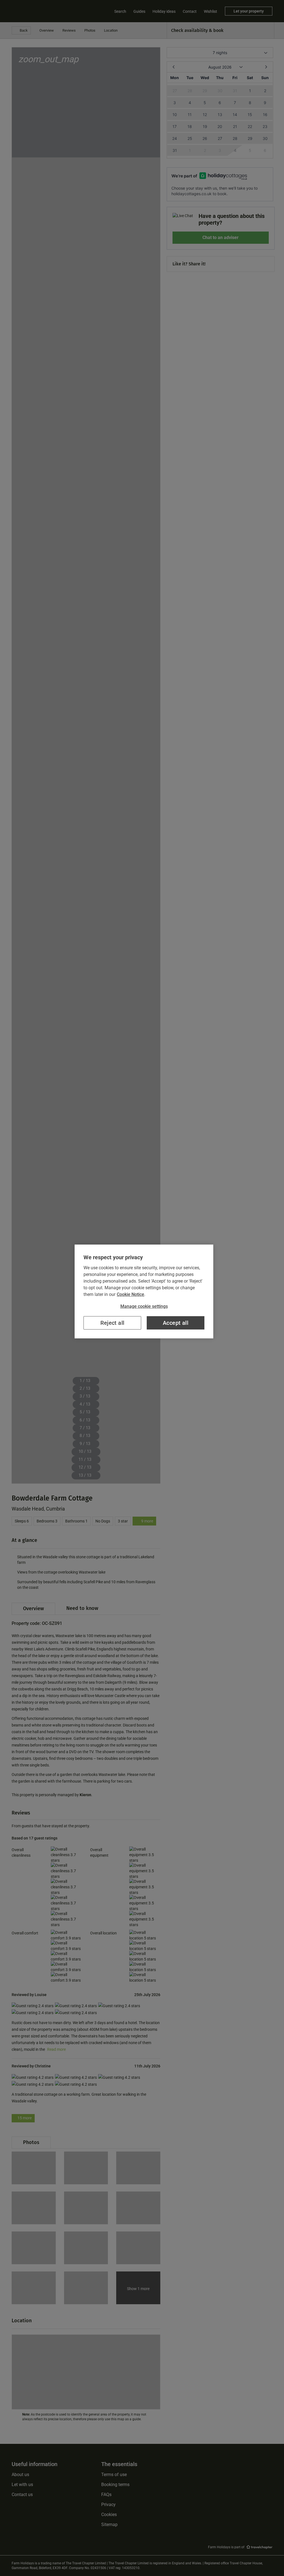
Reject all (112, 1323)
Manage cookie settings (144, 1306)
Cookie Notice (130, 1294)
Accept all (176, 1323)
